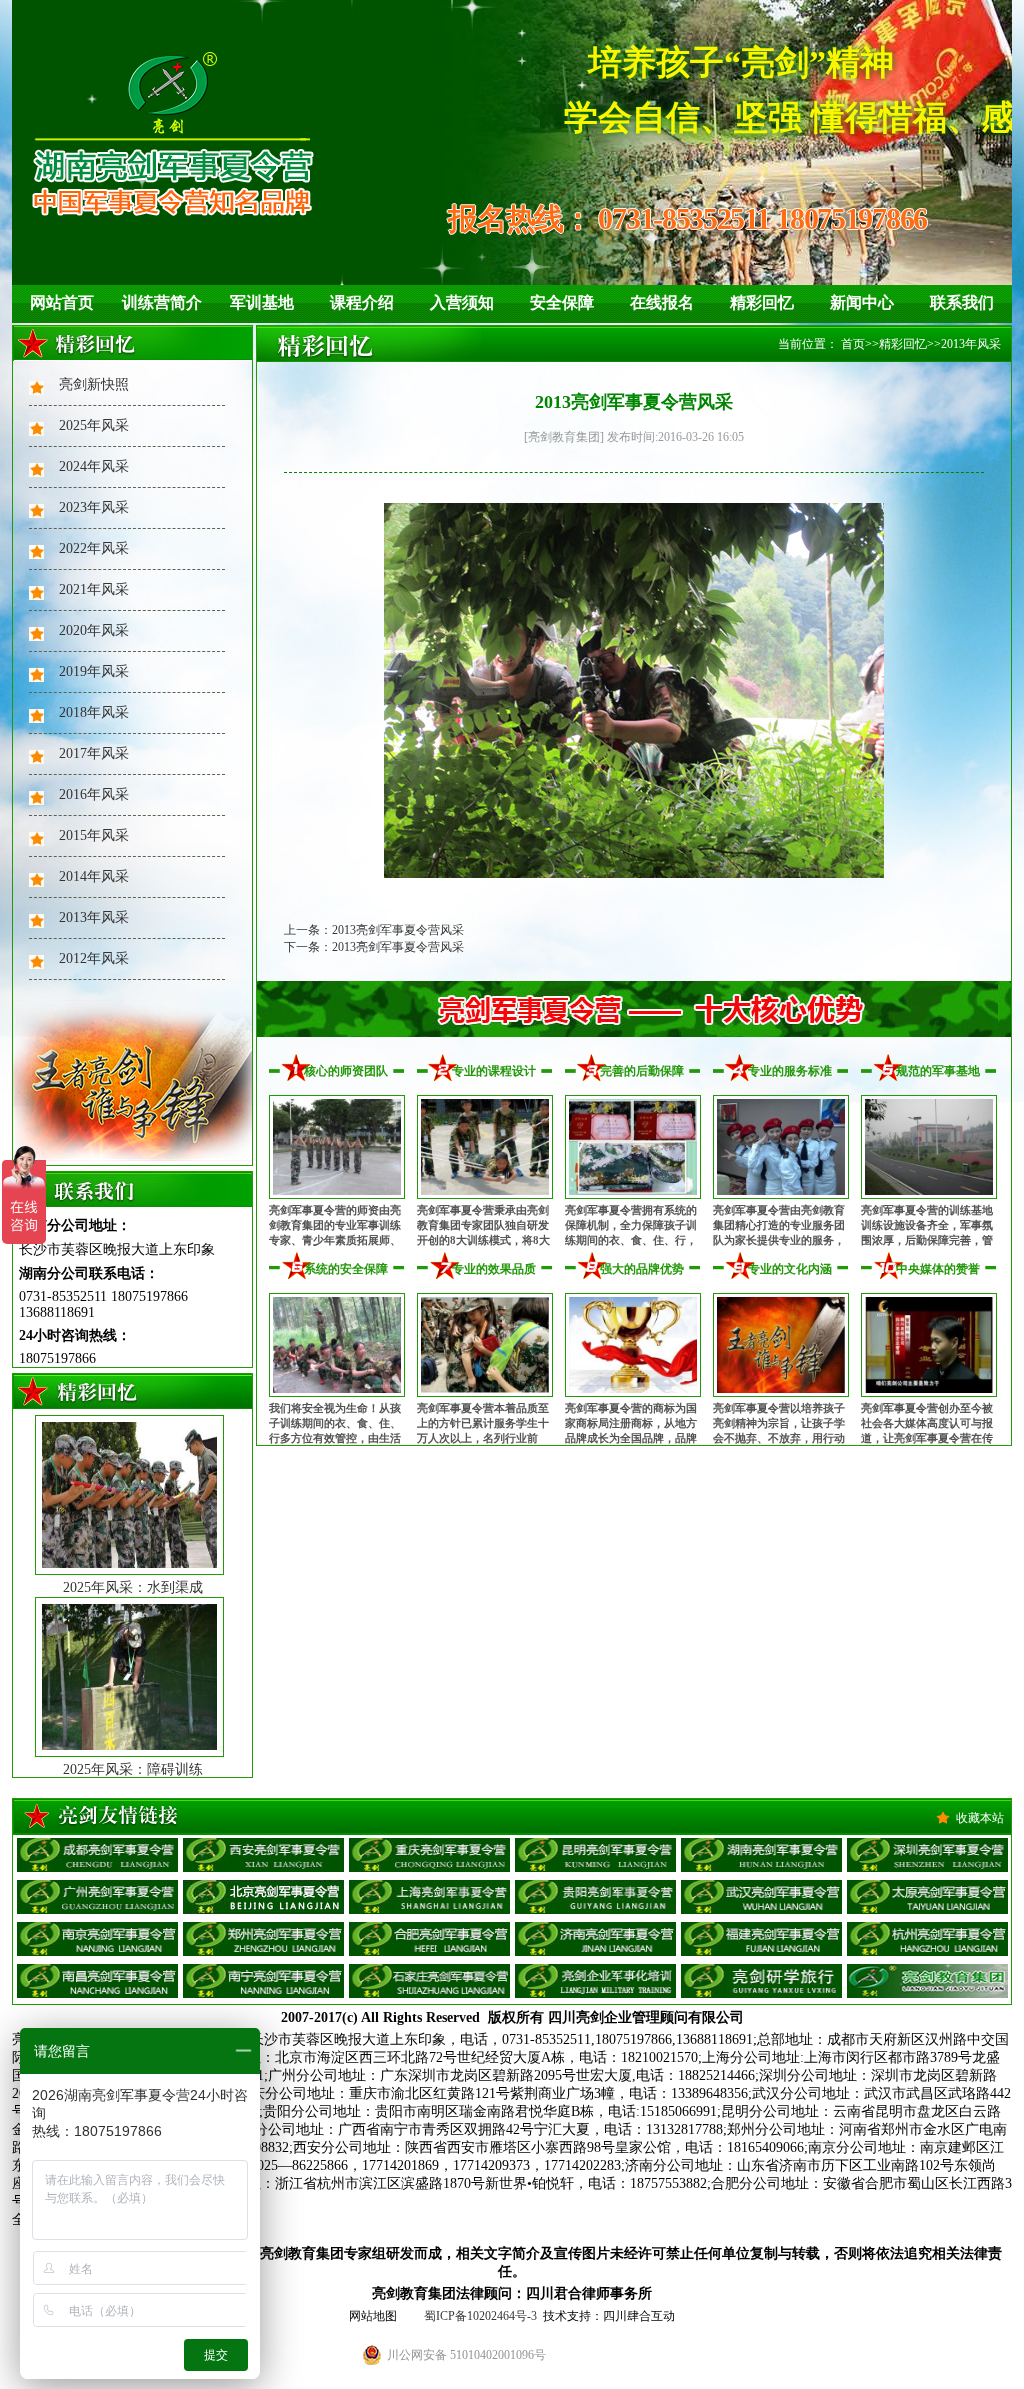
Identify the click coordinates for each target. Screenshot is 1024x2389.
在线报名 (662, 302)
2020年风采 (94, 630)
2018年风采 (94, 712)
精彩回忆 (762, 302)
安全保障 (562, 302)
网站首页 (62, 302)
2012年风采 (94, 958)
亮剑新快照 (94, 384)
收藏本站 (980, 1818)
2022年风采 (94, 548)
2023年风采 (94, 507)
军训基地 (262, 302)
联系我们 (962, 302)
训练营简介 (162, 302)
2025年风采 (94, 425)
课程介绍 (362, 302)
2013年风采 (94, 917)
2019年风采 (94, 671)
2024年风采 (94, 466)
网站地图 (373, 2316)
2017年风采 (94, 753)
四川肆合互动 (639, 2316)
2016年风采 (94, 794)
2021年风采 (94, 589)
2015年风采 (94, 835)
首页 (853, 344)
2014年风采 (94, 876)
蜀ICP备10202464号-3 (480, 2316)
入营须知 (462, 302)
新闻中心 (862, 302)
